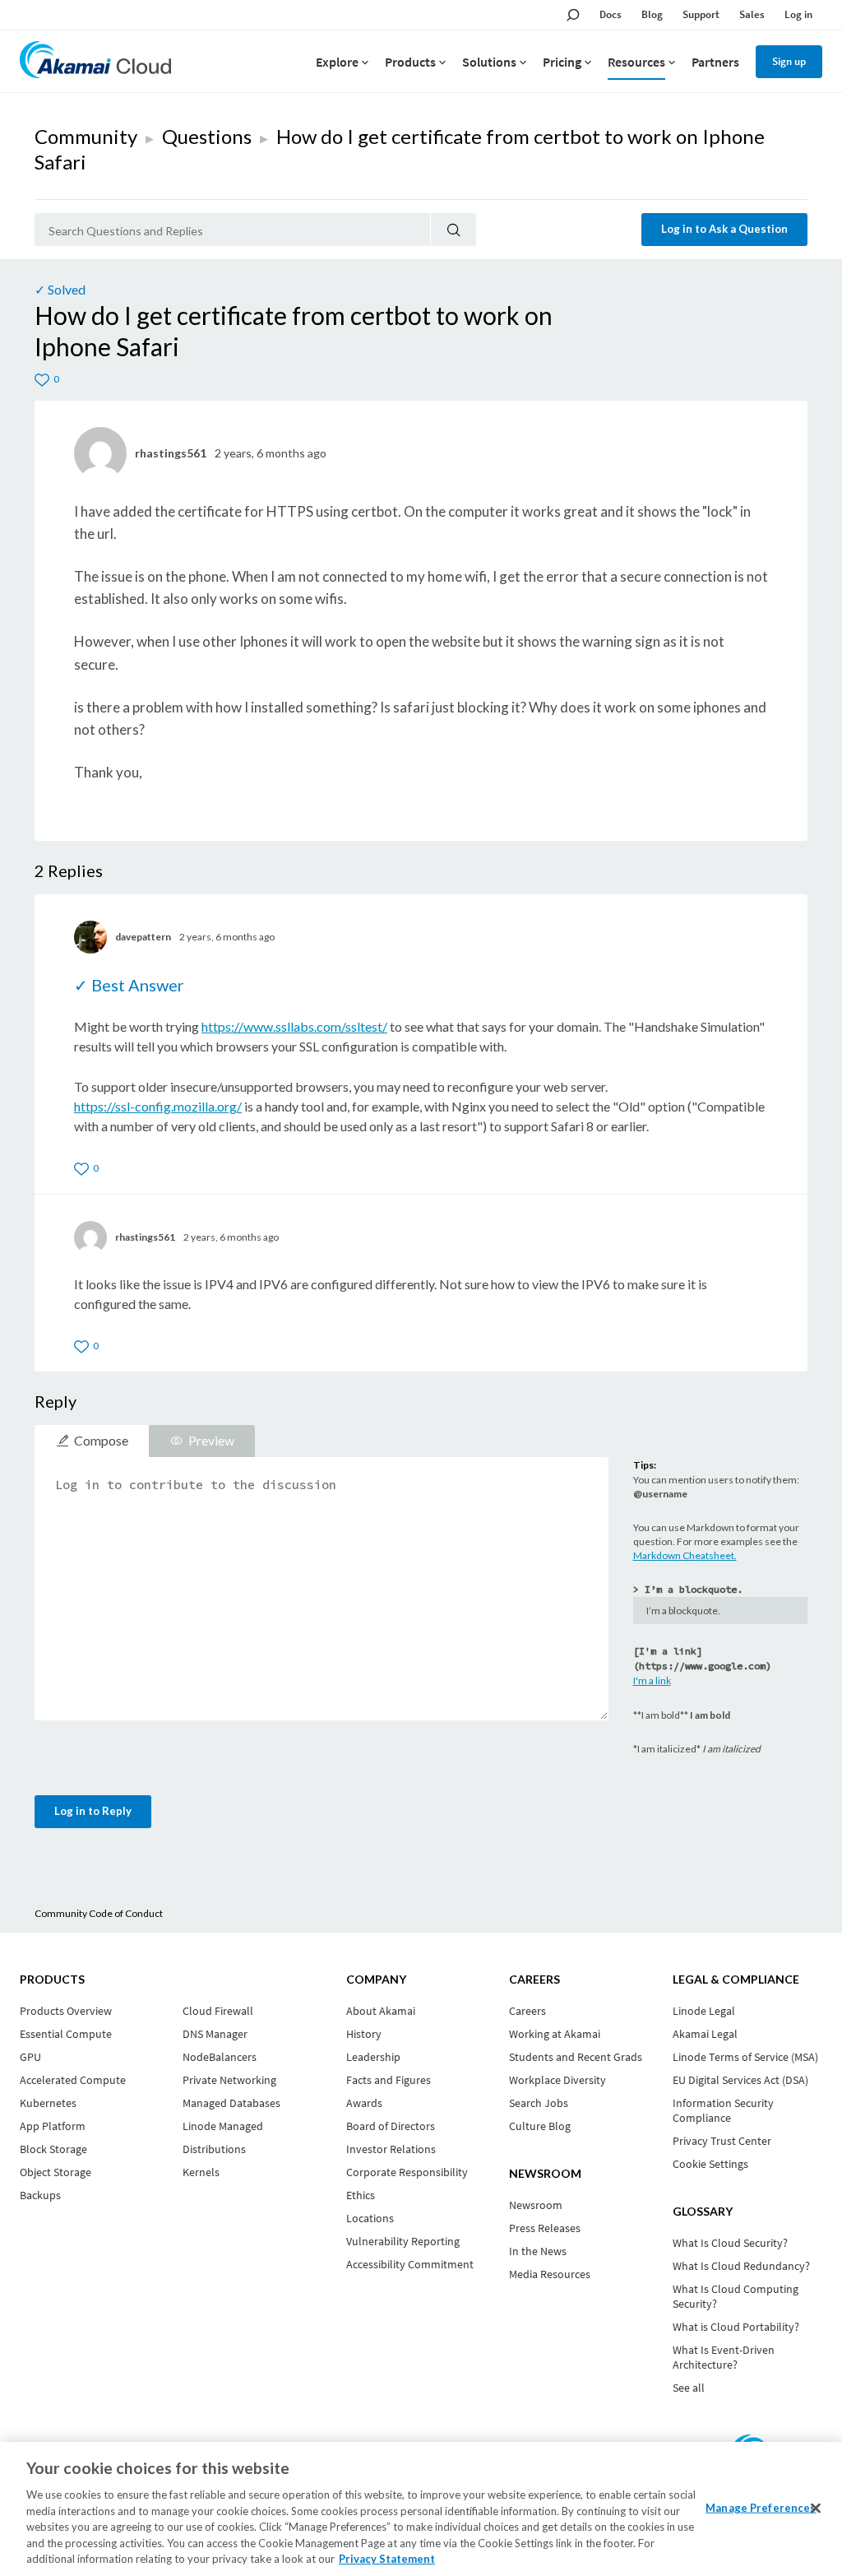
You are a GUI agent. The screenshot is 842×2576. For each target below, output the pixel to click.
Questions (207, 136)
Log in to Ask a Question (724, 229)
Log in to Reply (93, 1811)
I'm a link (652, 1680)
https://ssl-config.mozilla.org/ (158, 1106)
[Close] (816, 2508)
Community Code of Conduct (99, 1913)
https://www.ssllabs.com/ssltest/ (294, 1026)
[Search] (453, 230)
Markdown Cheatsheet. (685, 1555)
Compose (101, 1440)
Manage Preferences (761, 2507)
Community (86, 136)
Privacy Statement (387, 2559)
